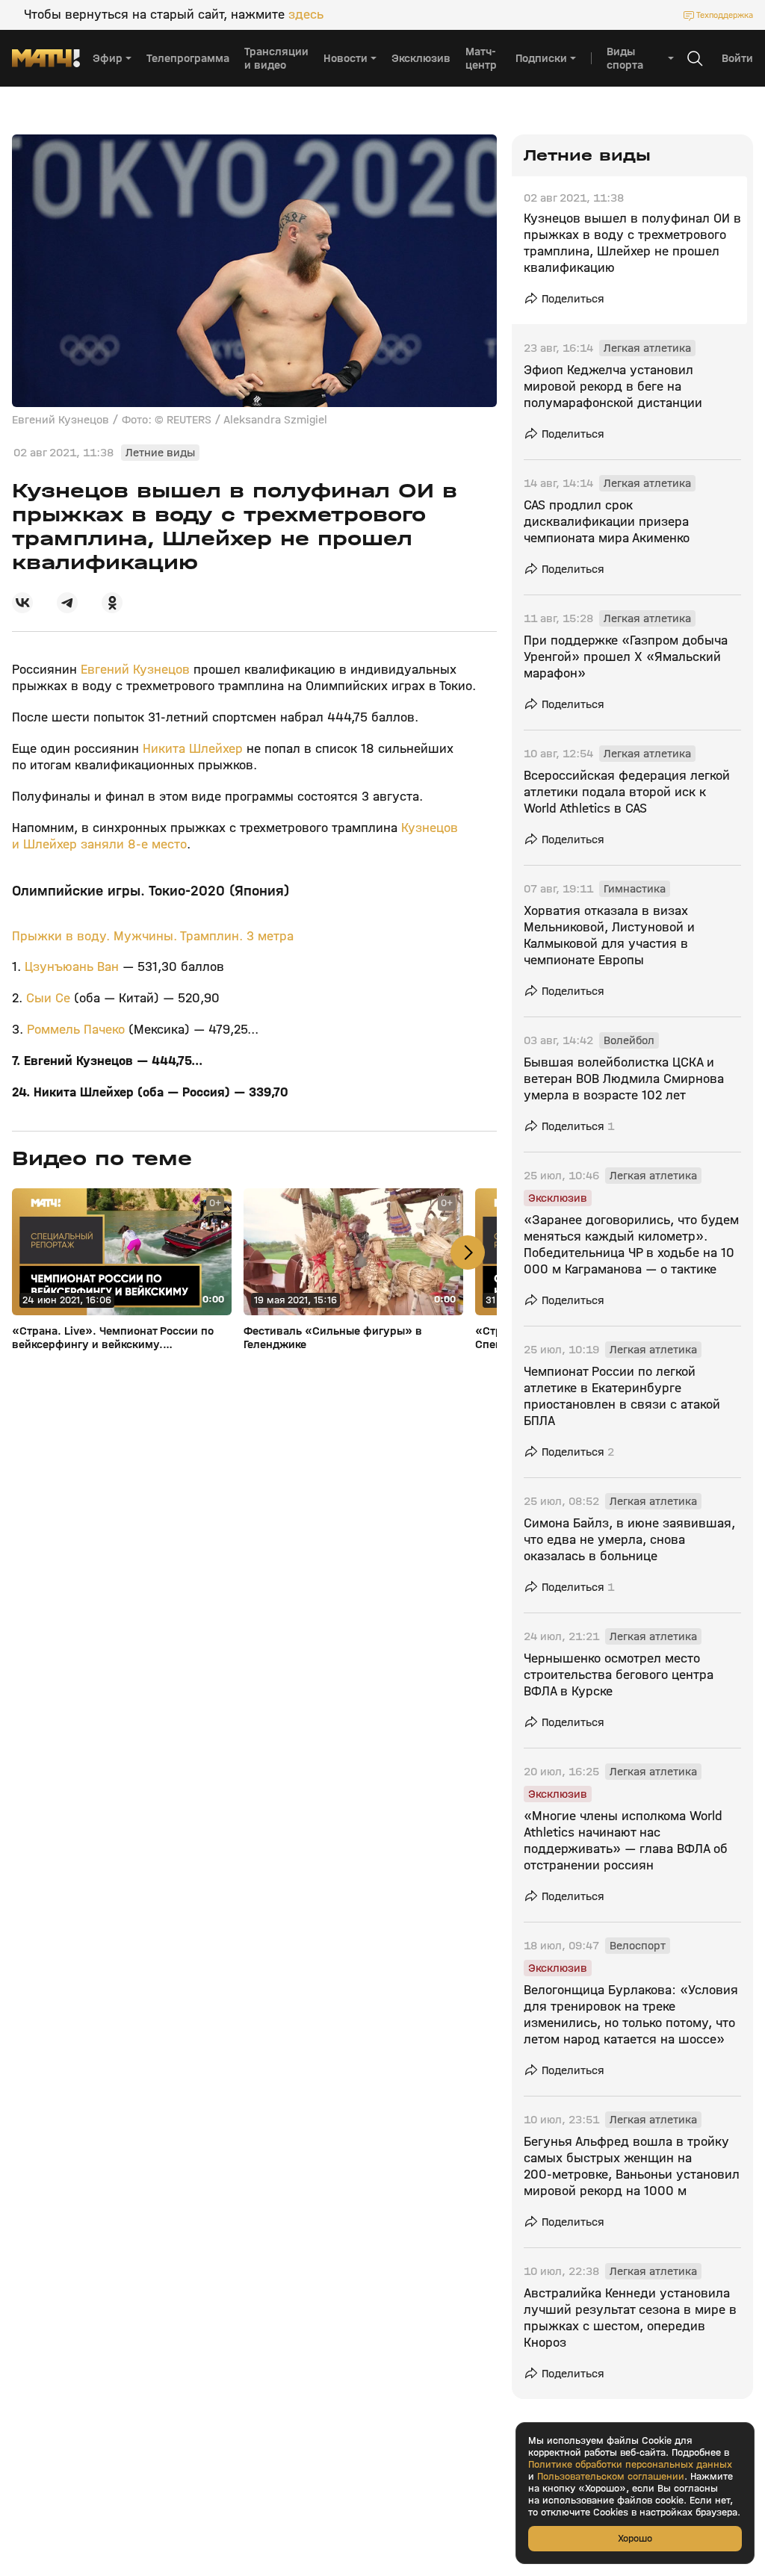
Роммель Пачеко (76, 1030)
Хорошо (635, 2538)
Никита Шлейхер (193, 749)
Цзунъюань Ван (72, 967)
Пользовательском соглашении (611, 2477)
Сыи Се (48, 998)
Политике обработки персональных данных (630, 2465)
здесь (306, 15)
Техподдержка (725, 15)
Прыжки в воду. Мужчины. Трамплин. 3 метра (153, 936)
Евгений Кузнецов (135, 670)
